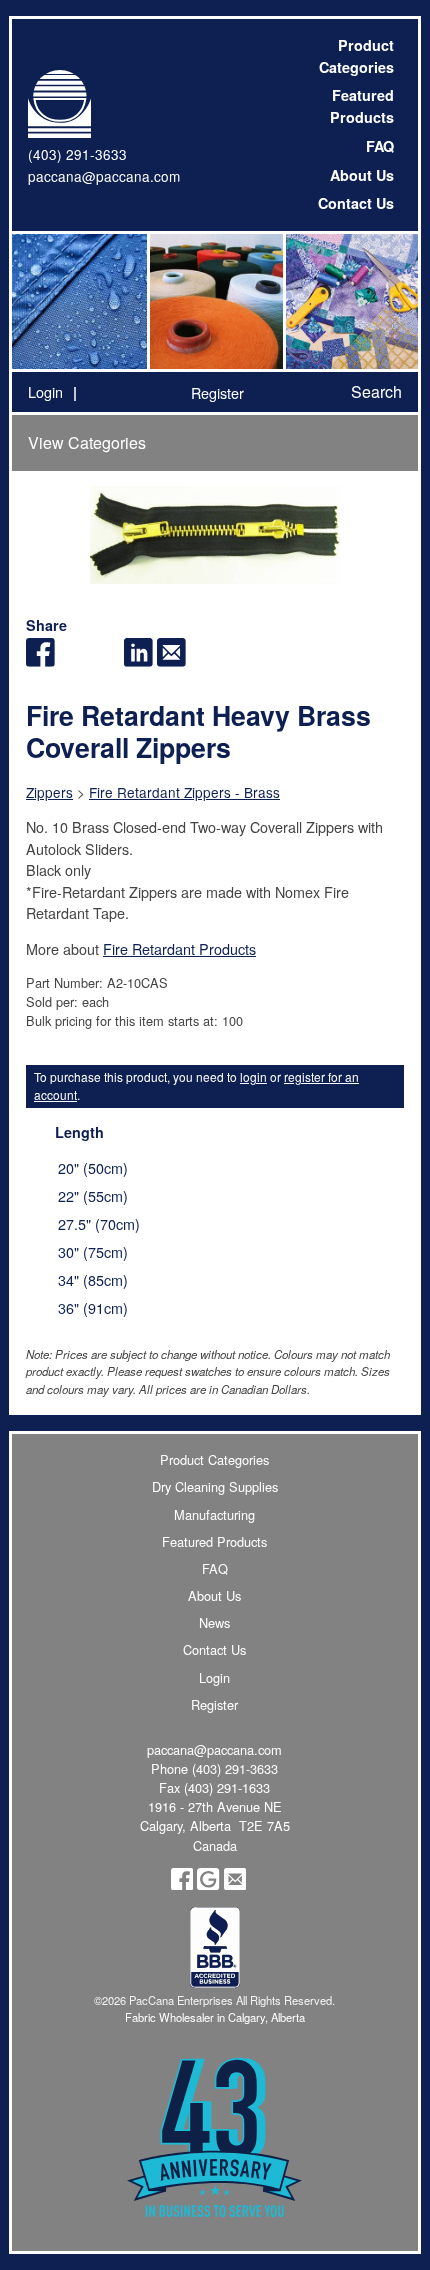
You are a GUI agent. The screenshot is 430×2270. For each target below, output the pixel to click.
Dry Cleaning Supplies (215, 1486)
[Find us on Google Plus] (208, 1884)
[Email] (171, 660)
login (253, 1076)
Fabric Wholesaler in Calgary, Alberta (215, 2017)
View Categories (87, 442)
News (214, 1622)
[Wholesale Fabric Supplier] (79, 301)
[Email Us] (235, 1884)
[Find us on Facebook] (182, 1884)
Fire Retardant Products (179, 948)
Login (45, 391)
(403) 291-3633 (77, 154)
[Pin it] (106, 660)
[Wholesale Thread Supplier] (214, 301)
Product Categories (356, 56)
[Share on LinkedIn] (138, 660)
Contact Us (356, 203)
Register (217, 392)
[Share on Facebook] (40, 660)
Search (376, 391)
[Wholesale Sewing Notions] (350, 301)
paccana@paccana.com (104, 176)
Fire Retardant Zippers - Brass (184, 792)
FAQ (380, 146)
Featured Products (362, 106)
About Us (362, 175)
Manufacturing (214, 1514)
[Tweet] (73, 660)
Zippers (49, 792)
